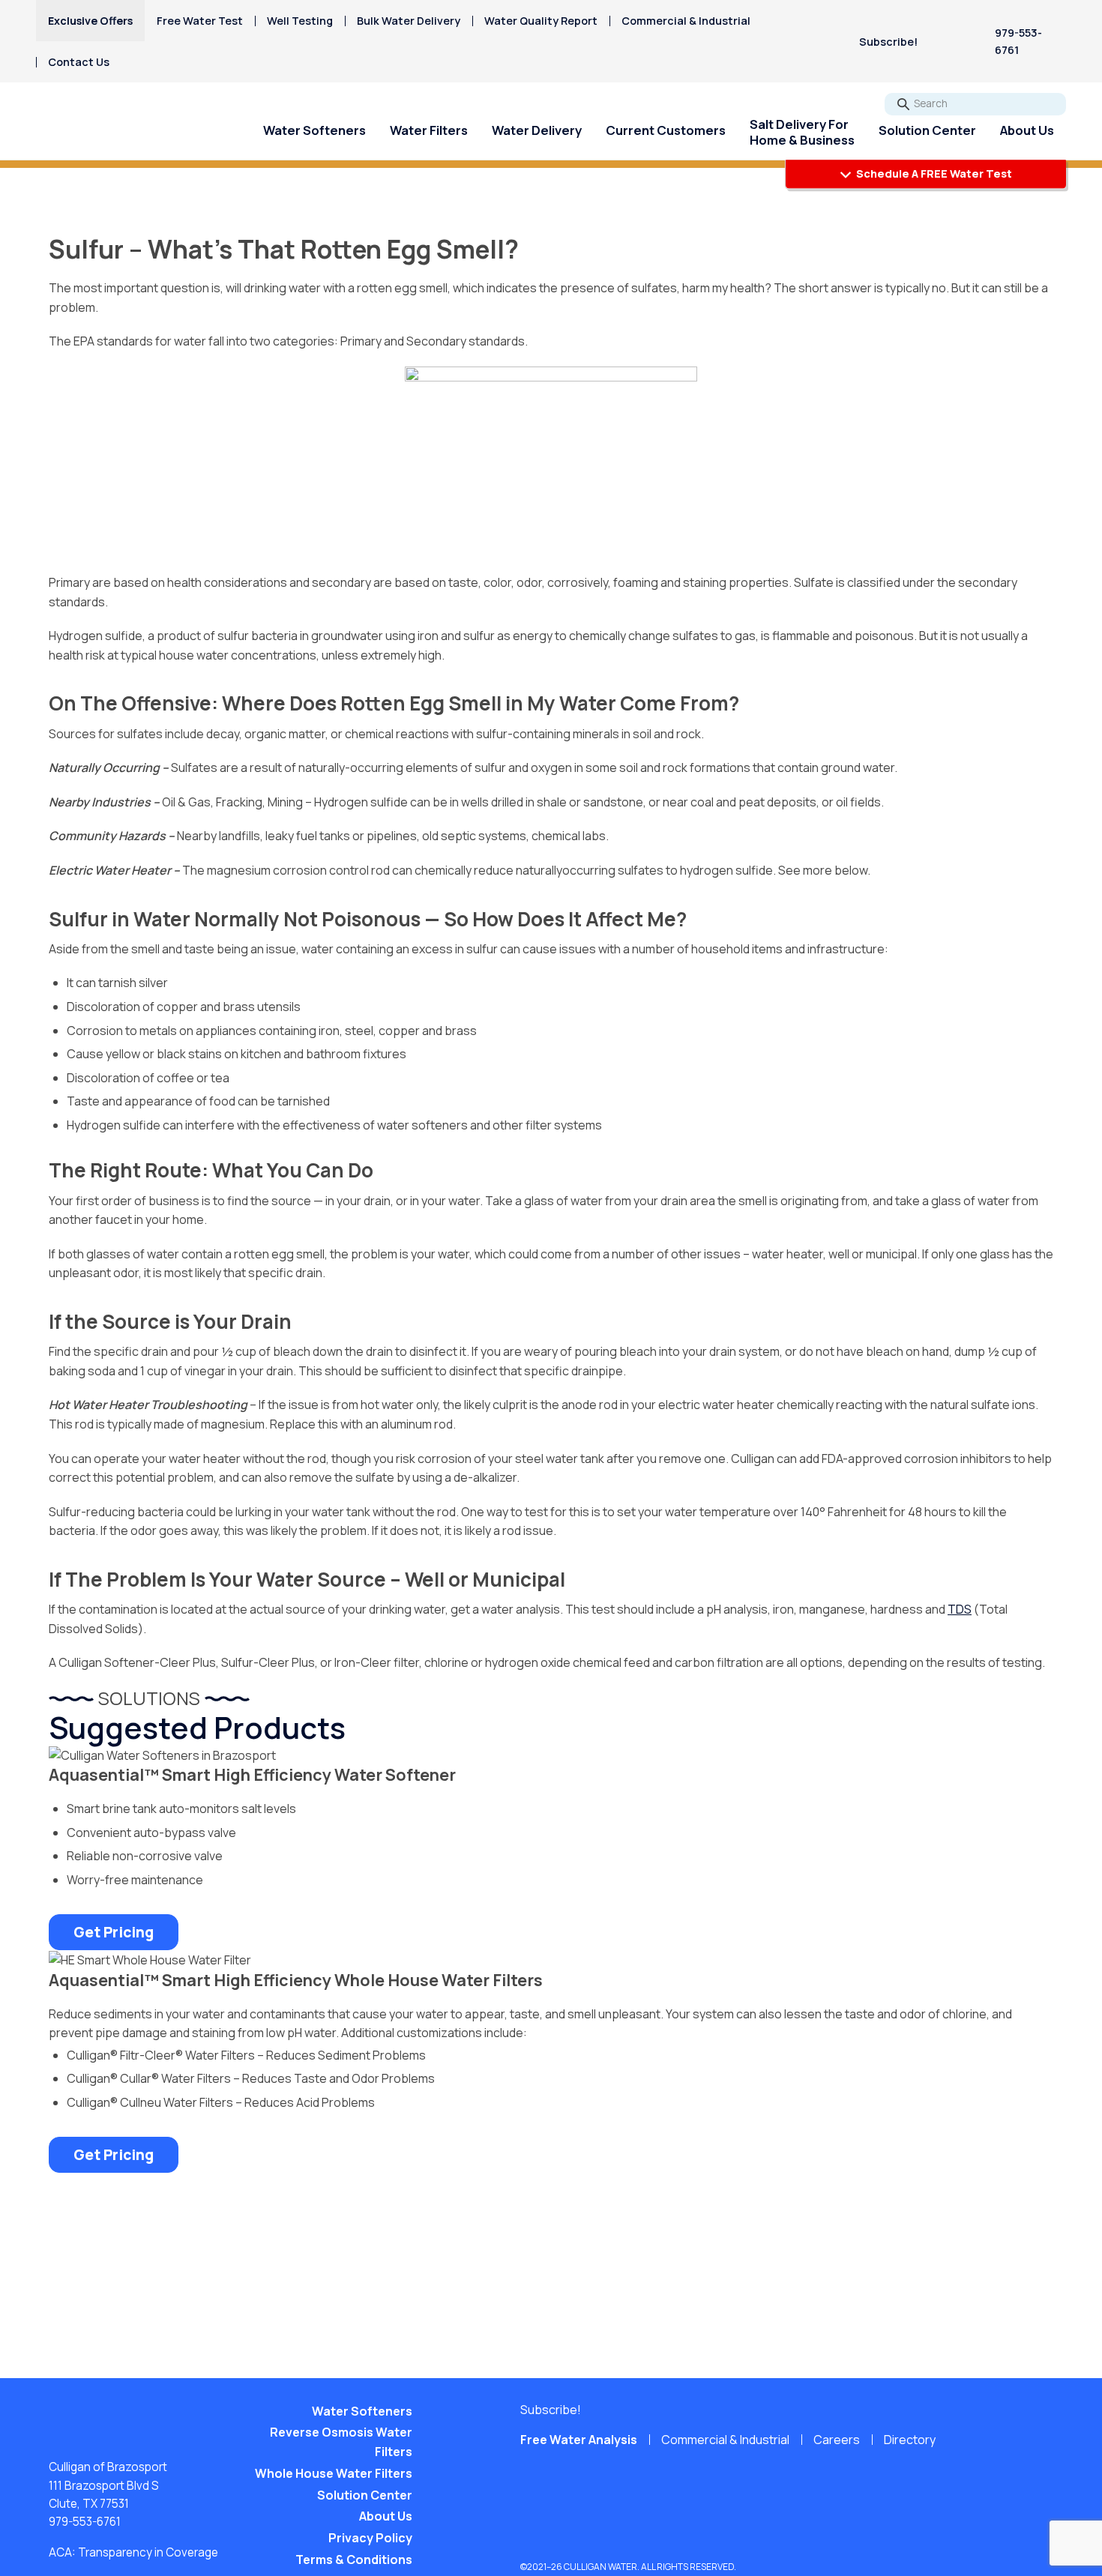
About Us (1027, 130)
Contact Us (79, 62)
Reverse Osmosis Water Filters (341, 2442)
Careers (837, 2440)
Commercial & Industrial (686, 21)
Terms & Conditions (354, 2560)
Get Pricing (114, 1932)
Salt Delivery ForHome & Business (802, 132)
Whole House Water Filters (334, 2473)
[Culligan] (108, 131)
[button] (897, 42)
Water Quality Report (541, 21)
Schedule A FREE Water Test (933, 174)
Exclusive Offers (90, 21)
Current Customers (666, 130)
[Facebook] (951, 41)
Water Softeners (314, 130)
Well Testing (300, 21)
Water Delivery (537, 130)
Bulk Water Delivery (409, 21)
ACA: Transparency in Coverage (133, 2552)
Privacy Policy (370, 2538)
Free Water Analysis (579, 2440)
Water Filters (429, 130)
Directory (910, 2440)
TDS (960, 1609)
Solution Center (927, 130)
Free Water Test (200, 21)
